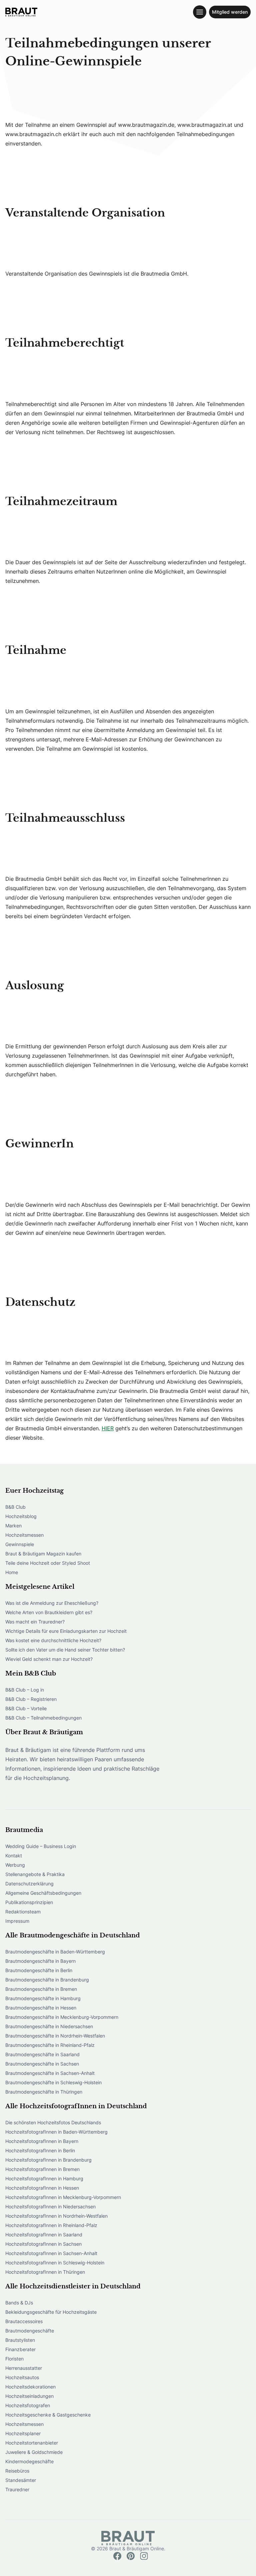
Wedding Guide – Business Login (41, 1846)
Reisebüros (17, 2471)
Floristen (14, 2359)
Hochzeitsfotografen (28, 2405)
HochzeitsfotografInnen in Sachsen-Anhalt (51, 2253)
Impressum (17, 1921)
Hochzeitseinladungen (29, 2396)
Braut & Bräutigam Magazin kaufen (43, 1554)
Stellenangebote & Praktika (35, 1874)
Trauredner (17, 2489)
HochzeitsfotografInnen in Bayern (42, 2141)
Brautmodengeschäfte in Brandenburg (47, 1980)
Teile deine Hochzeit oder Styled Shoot (48, 1563)
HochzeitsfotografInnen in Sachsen (43, 2244)
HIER (108, 1428)
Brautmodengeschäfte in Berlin (39, 1970)
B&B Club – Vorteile (26, 1708)
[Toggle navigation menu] (200, 12)
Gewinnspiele (20, 1544)
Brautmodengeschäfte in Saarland (42, 2054)
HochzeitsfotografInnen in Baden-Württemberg (56, 2132)
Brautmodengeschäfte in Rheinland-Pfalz (50, 2045)
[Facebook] (117, 2556)
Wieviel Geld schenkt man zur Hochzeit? (49, 1659)
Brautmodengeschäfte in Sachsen (42, 2064)
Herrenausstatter (24, 2368)
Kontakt (14, 1856)
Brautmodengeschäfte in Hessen (41, 2008)
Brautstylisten (20, 2340)
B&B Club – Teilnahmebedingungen (43, 1718)
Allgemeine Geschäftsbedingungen (43, 1893)
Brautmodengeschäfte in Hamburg (43, 1998)
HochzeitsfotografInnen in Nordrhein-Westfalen (56, 2216)
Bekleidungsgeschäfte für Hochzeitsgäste (51, 2312)
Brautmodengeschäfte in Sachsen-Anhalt (50, 2073)
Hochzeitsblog (21, 1516)
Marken (13, 1526)
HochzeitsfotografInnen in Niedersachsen (50, 2206)
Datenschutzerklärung (29, 1884)
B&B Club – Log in (25, 1690)
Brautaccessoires (24, 2321)
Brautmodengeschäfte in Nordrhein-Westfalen (55, 2036)
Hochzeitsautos (22, 2377)
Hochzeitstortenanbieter (32, 2443)
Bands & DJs (19, 2303)
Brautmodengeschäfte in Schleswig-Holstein (53, 2082)
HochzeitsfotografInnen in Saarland (44, 2235)
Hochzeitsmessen (24, 1535)
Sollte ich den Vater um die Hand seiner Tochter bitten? (65, 1650)
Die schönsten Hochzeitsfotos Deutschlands (53, 2122)
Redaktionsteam (23, 1912)
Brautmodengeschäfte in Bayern (40, 1961)
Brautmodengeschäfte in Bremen (41, 1989)
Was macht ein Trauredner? (35, 1622)
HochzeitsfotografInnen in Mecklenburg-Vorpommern (63, 2197)
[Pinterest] (131, 2556)
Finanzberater (20, 2349)
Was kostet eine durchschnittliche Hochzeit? (53, 1640)
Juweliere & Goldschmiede (34, 2452)
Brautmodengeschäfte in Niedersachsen (49, 2026)
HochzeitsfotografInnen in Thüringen (45, 2272)
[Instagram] (144, 2556)
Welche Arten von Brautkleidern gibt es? (49, 1612)
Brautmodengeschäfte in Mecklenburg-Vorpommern (62, 2017)
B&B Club (15, 1507)
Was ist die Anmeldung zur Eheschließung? (52, 1603)
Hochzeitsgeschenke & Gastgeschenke (48, 2415)
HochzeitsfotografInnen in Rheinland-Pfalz (51, 2225)
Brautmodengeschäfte (30, 2331)
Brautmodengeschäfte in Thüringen (44, 2092)
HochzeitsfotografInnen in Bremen (42, 2169)
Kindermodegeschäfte (29, 2461)
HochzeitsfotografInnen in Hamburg (44, 2178)
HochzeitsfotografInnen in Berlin (40, 2150)
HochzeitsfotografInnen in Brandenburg (48, 2160)
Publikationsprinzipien (29, 1902)
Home (12, 1572)
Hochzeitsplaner (23, 2433)
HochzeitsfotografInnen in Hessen (42, 2188)
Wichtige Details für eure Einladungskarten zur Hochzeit (66, 1631)
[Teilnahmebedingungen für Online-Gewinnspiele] (21, 12)
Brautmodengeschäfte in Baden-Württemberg (55, 1952)
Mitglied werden (230, 12)
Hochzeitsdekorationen (30, 2387)
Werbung (15, 1865)
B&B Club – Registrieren (31, 1699)
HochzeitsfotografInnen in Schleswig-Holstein (55, 2263)
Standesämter (21, 2480)
